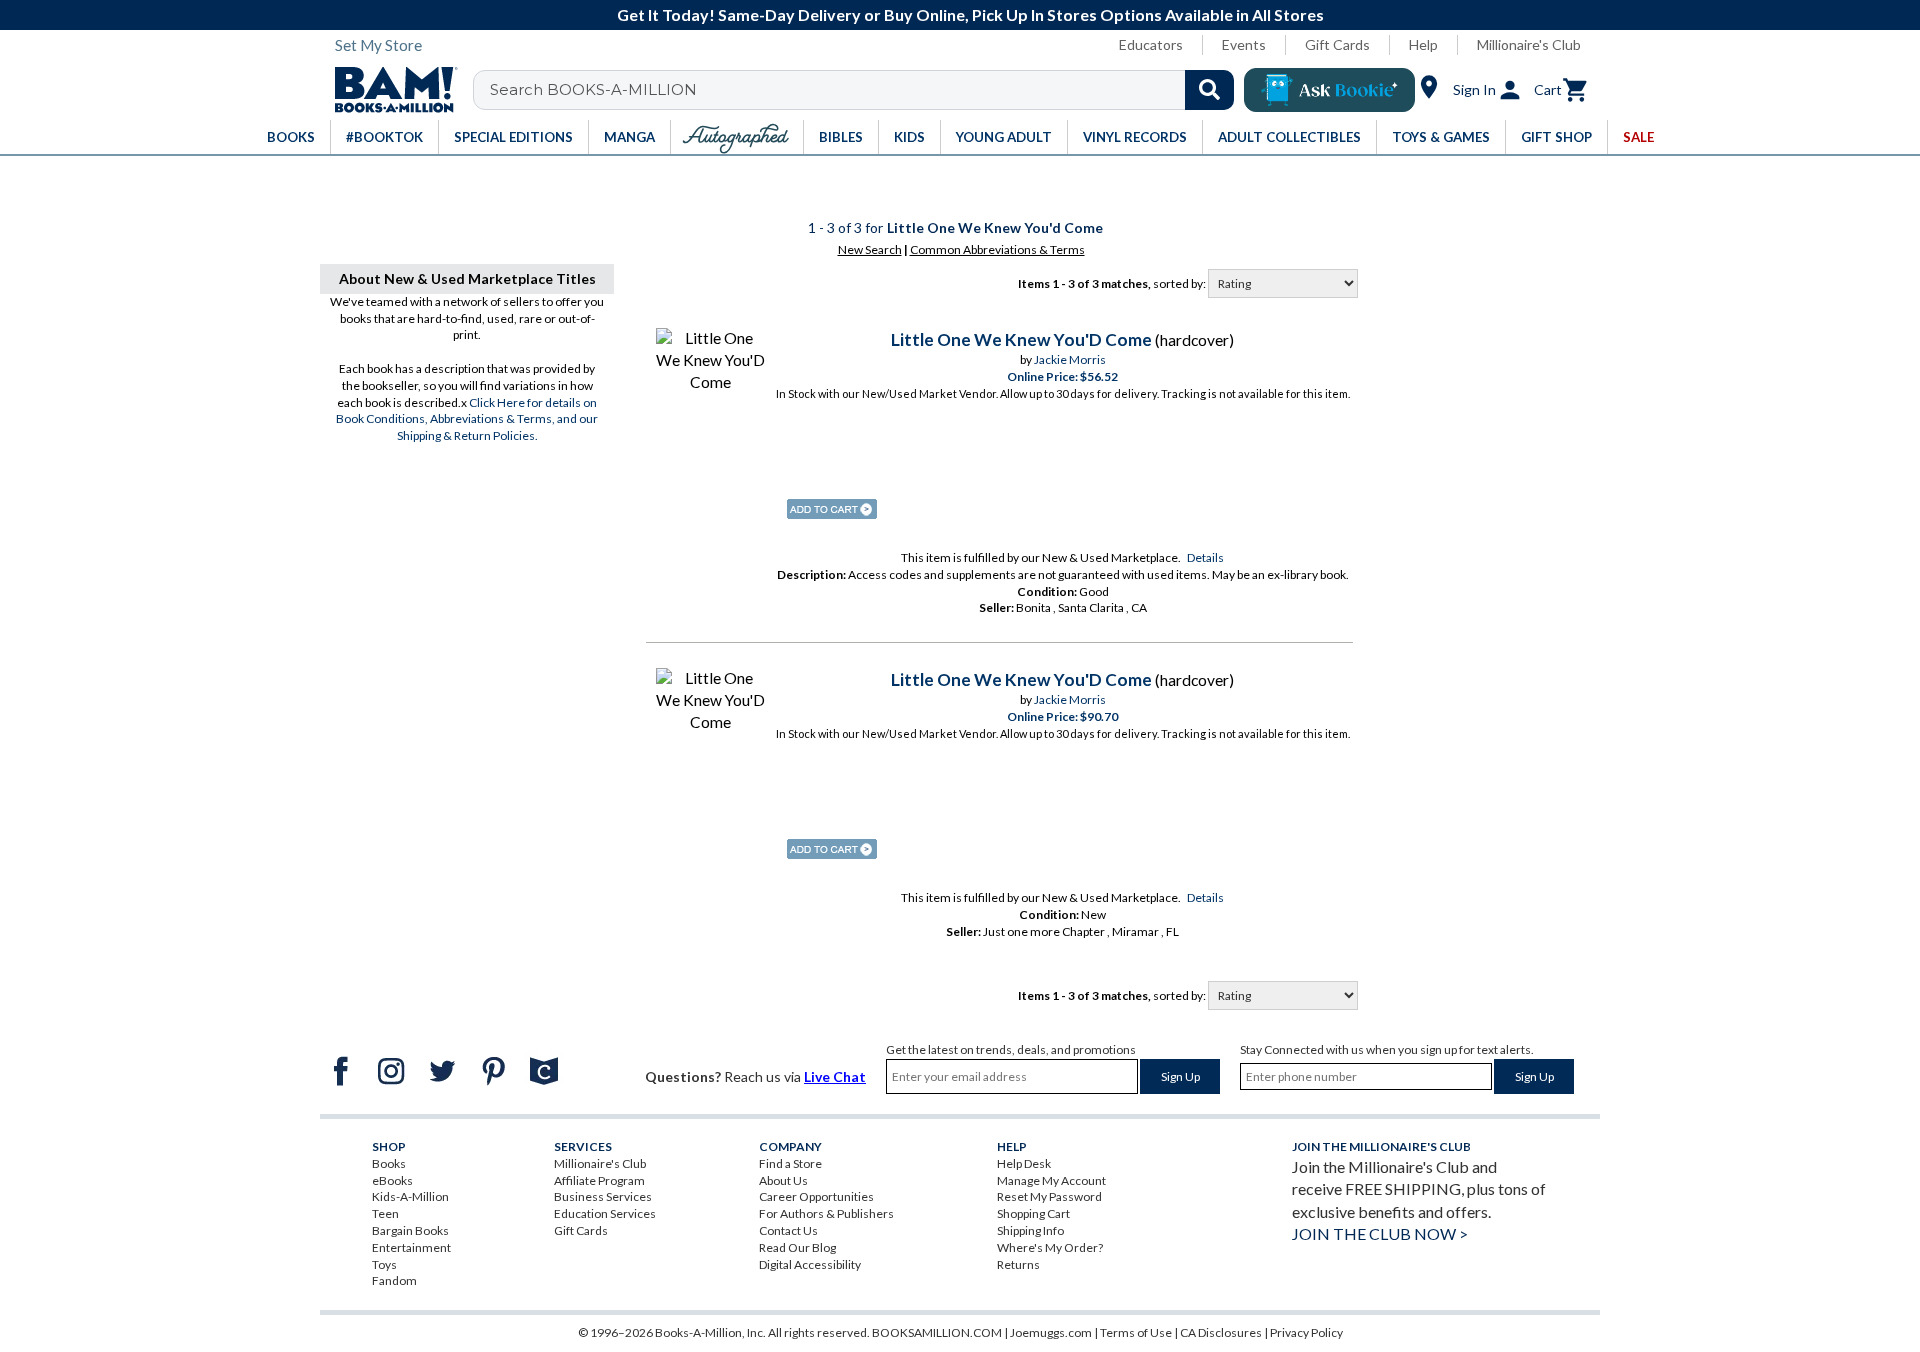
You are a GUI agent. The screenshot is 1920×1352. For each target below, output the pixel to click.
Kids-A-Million (410, 1196)
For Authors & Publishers (826, 1213)
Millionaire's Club (1529, 44)
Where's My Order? (1050, 1247)
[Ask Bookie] (1329, 90)
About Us (783, 1180)
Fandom (394, 1280)
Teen (385, 1213)
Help (1423, 44)
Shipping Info (1030, 1230)
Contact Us (788, 1230)
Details (1205, 557)
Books (389, 1163)
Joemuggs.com (1051, 1332)
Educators (1151, 44)
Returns (1018, 1264)
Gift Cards (1337, 44)
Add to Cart (832, 509)
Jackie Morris (1070, 359)
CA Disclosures (1221, 1332)
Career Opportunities (816, 1196)
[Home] (389, 90)
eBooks (392, 1180)
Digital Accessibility (810, 1264)
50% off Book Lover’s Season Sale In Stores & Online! (1012, 14)
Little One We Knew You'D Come (1021, 339)
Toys (384, 1264)
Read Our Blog (797, 1247)
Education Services (605, 1213)
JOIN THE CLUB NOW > (1380, 1233)
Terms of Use (1136, 1332)
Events (1244, 44)
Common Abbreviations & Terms (997, 249)
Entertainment (411, 1247)
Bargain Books (410, 1230)
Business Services (603, 1196)
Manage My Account (1051, 1180)
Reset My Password (1049, 1196)
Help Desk (1024, 1163)
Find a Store (790, 1163)
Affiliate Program (599, 1180)
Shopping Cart (1033, 1213)
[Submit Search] (1209, 90)
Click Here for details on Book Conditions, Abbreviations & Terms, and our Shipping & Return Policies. (467, 419)
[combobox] (866, 90)
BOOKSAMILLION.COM (937, 1332)
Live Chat (835, 1076)
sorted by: (1180, 283)
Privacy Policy (1306, 1332)
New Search (870, 249)
